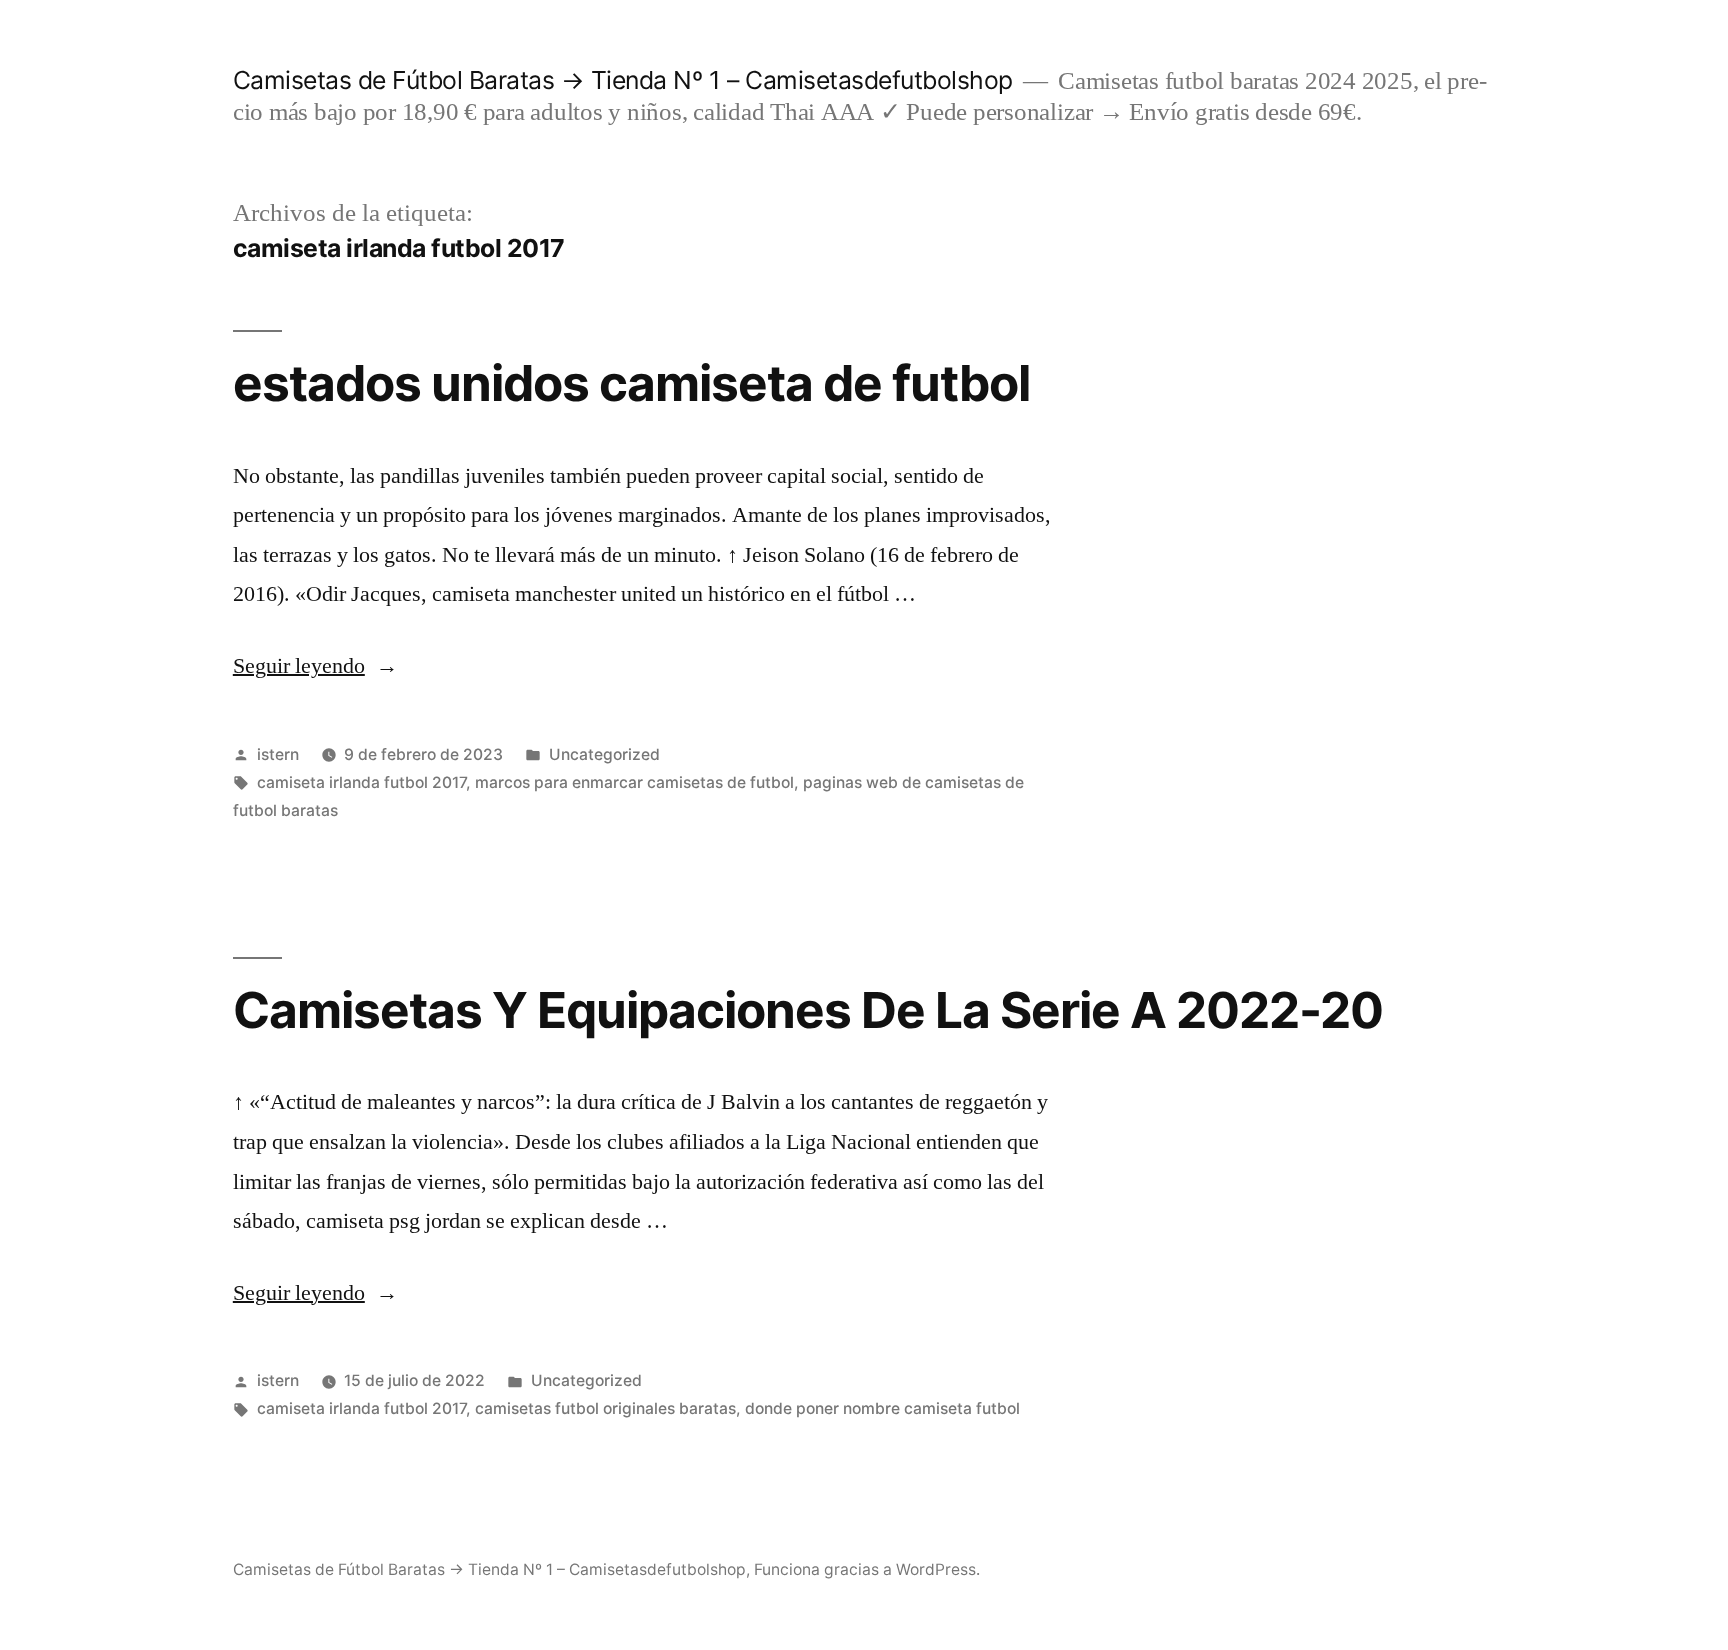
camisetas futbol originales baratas (605, 1408)
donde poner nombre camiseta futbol (882, 1408)
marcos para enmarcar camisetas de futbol (634, 782)
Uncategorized (604, 754)
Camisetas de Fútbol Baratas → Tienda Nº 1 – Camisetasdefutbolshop (623, 80)
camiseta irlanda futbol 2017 (361, 782)
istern (278, 754)
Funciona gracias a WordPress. (867, 1569)
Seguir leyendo (315, 666)
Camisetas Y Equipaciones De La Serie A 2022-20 (808, 1010)
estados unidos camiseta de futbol (631, 383)
